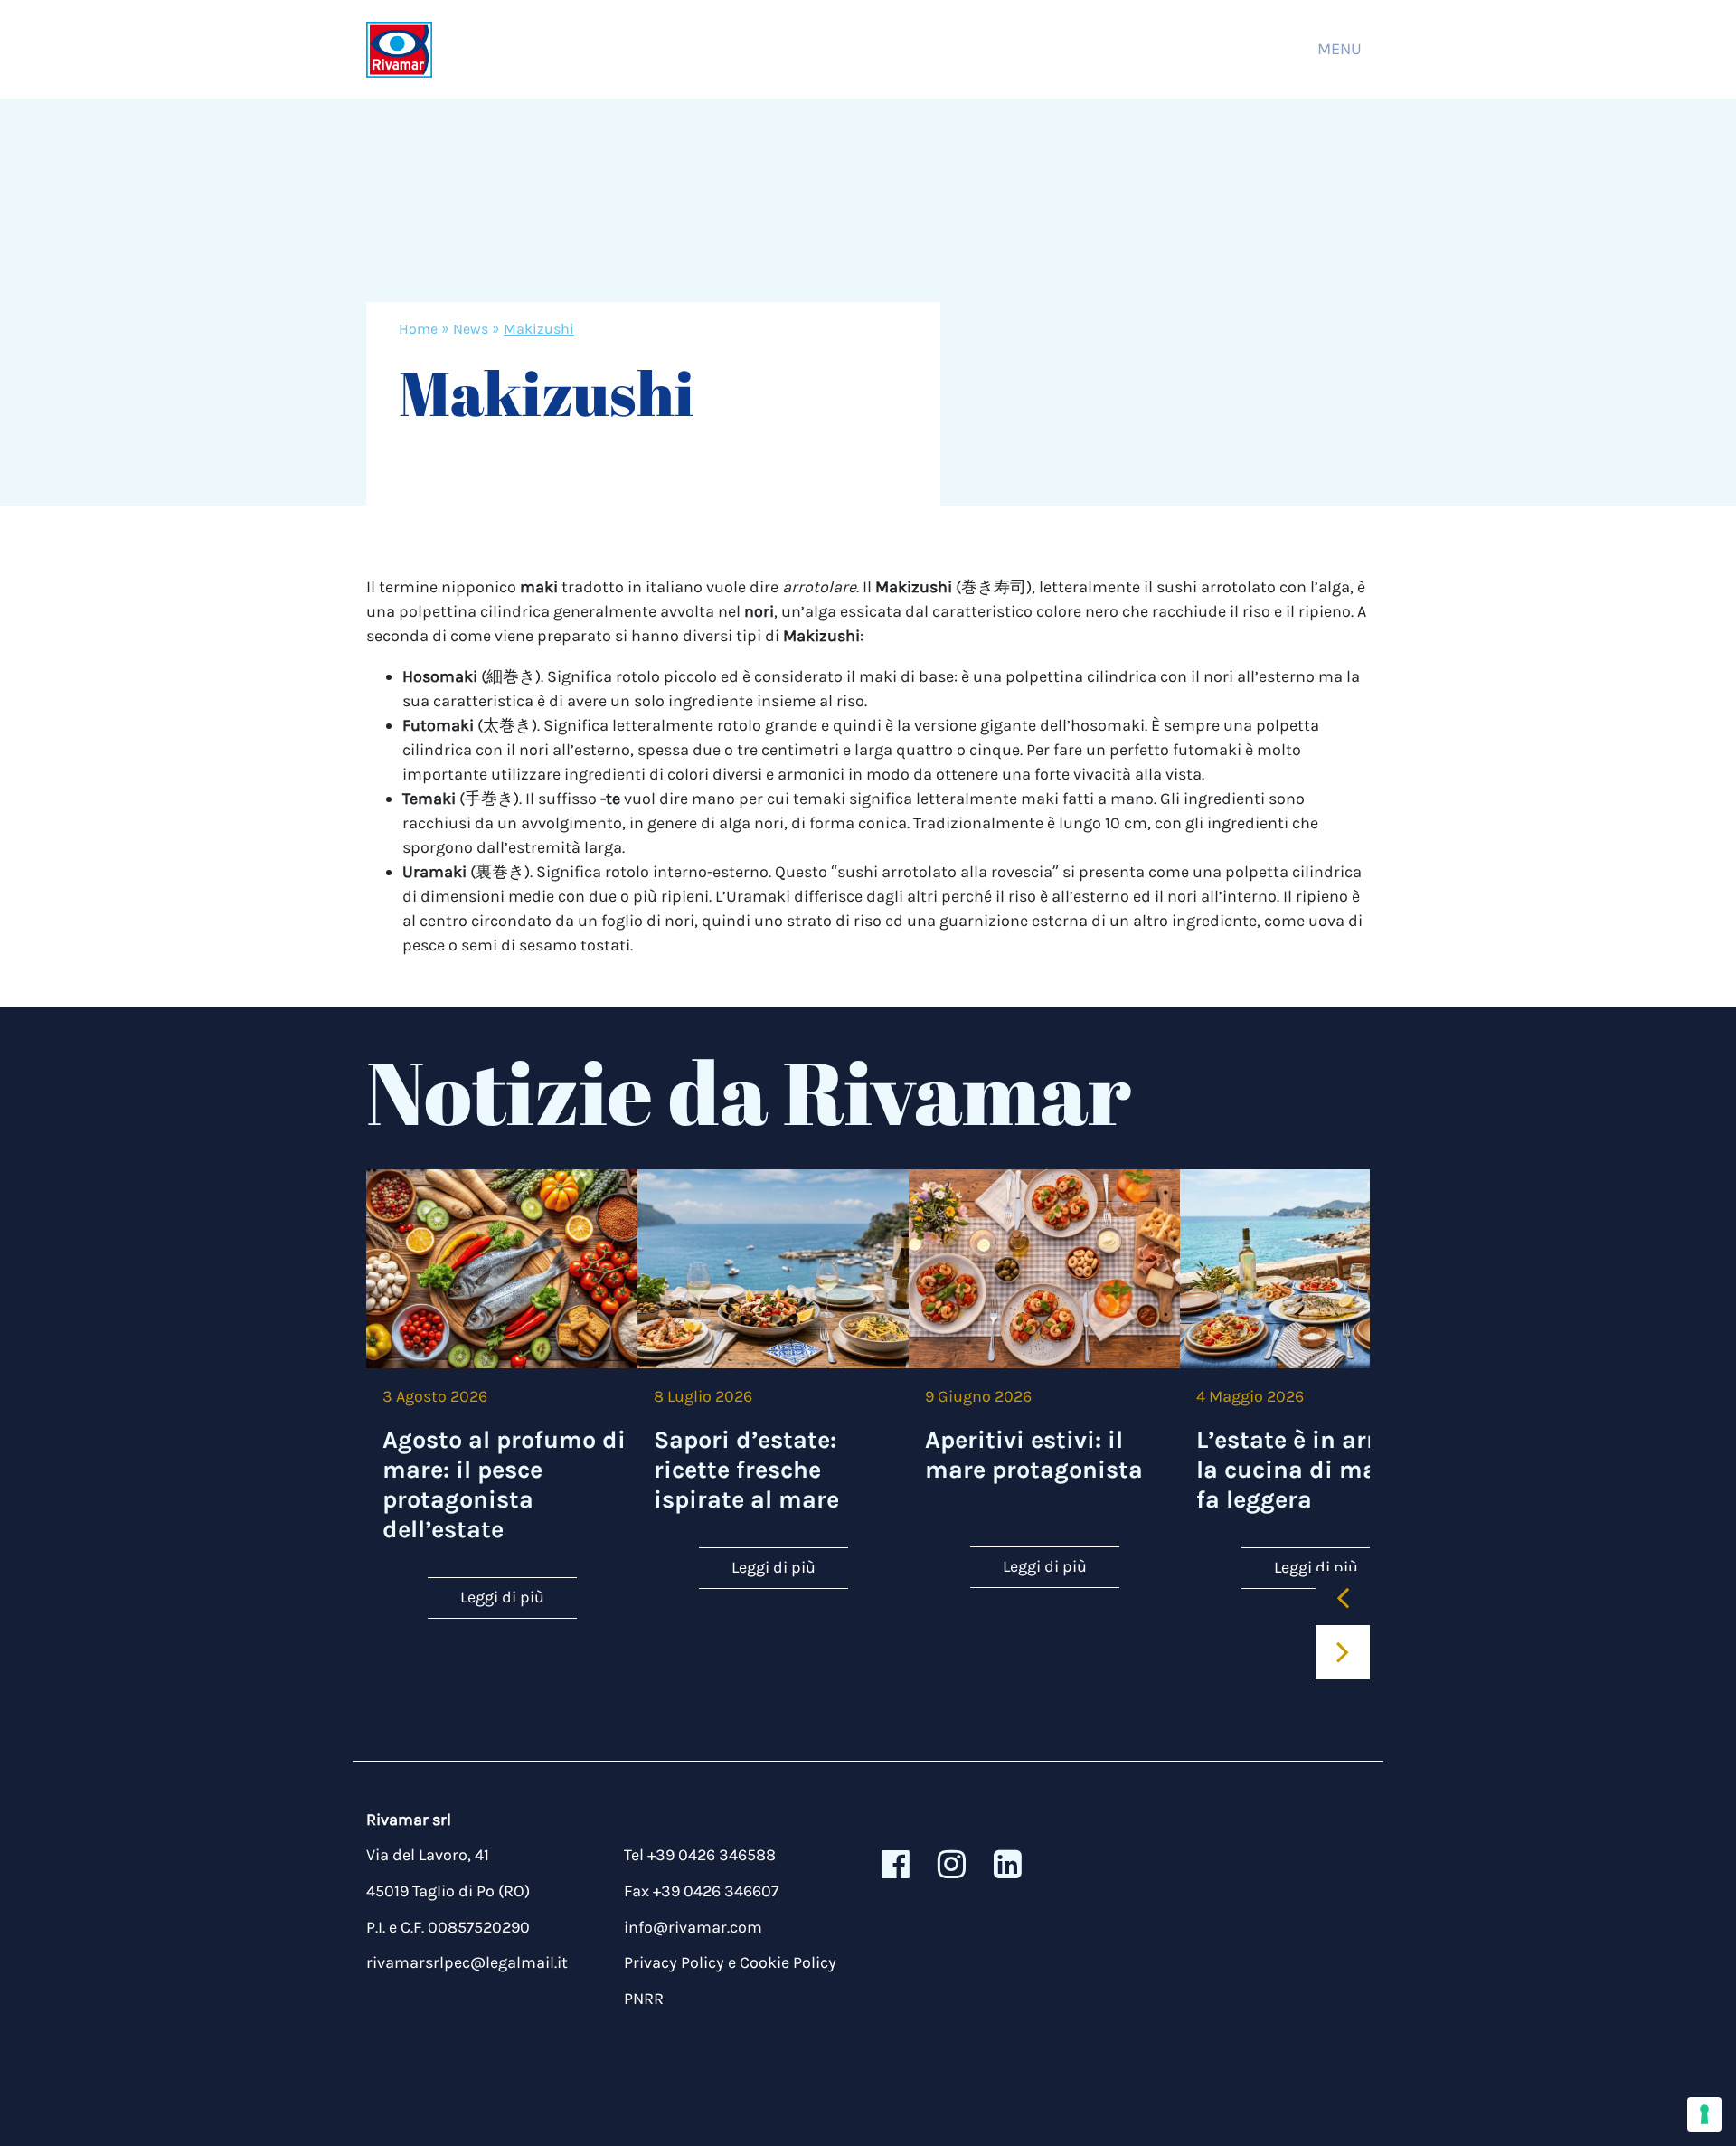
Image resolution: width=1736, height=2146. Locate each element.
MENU (1340, 49)
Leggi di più (502, 1597)
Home (418, 329)
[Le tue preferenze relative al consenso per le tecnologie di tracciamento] (1704, 2114)
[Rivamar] (399, 49)
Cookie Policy (788, 1962)
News (471, 329)
